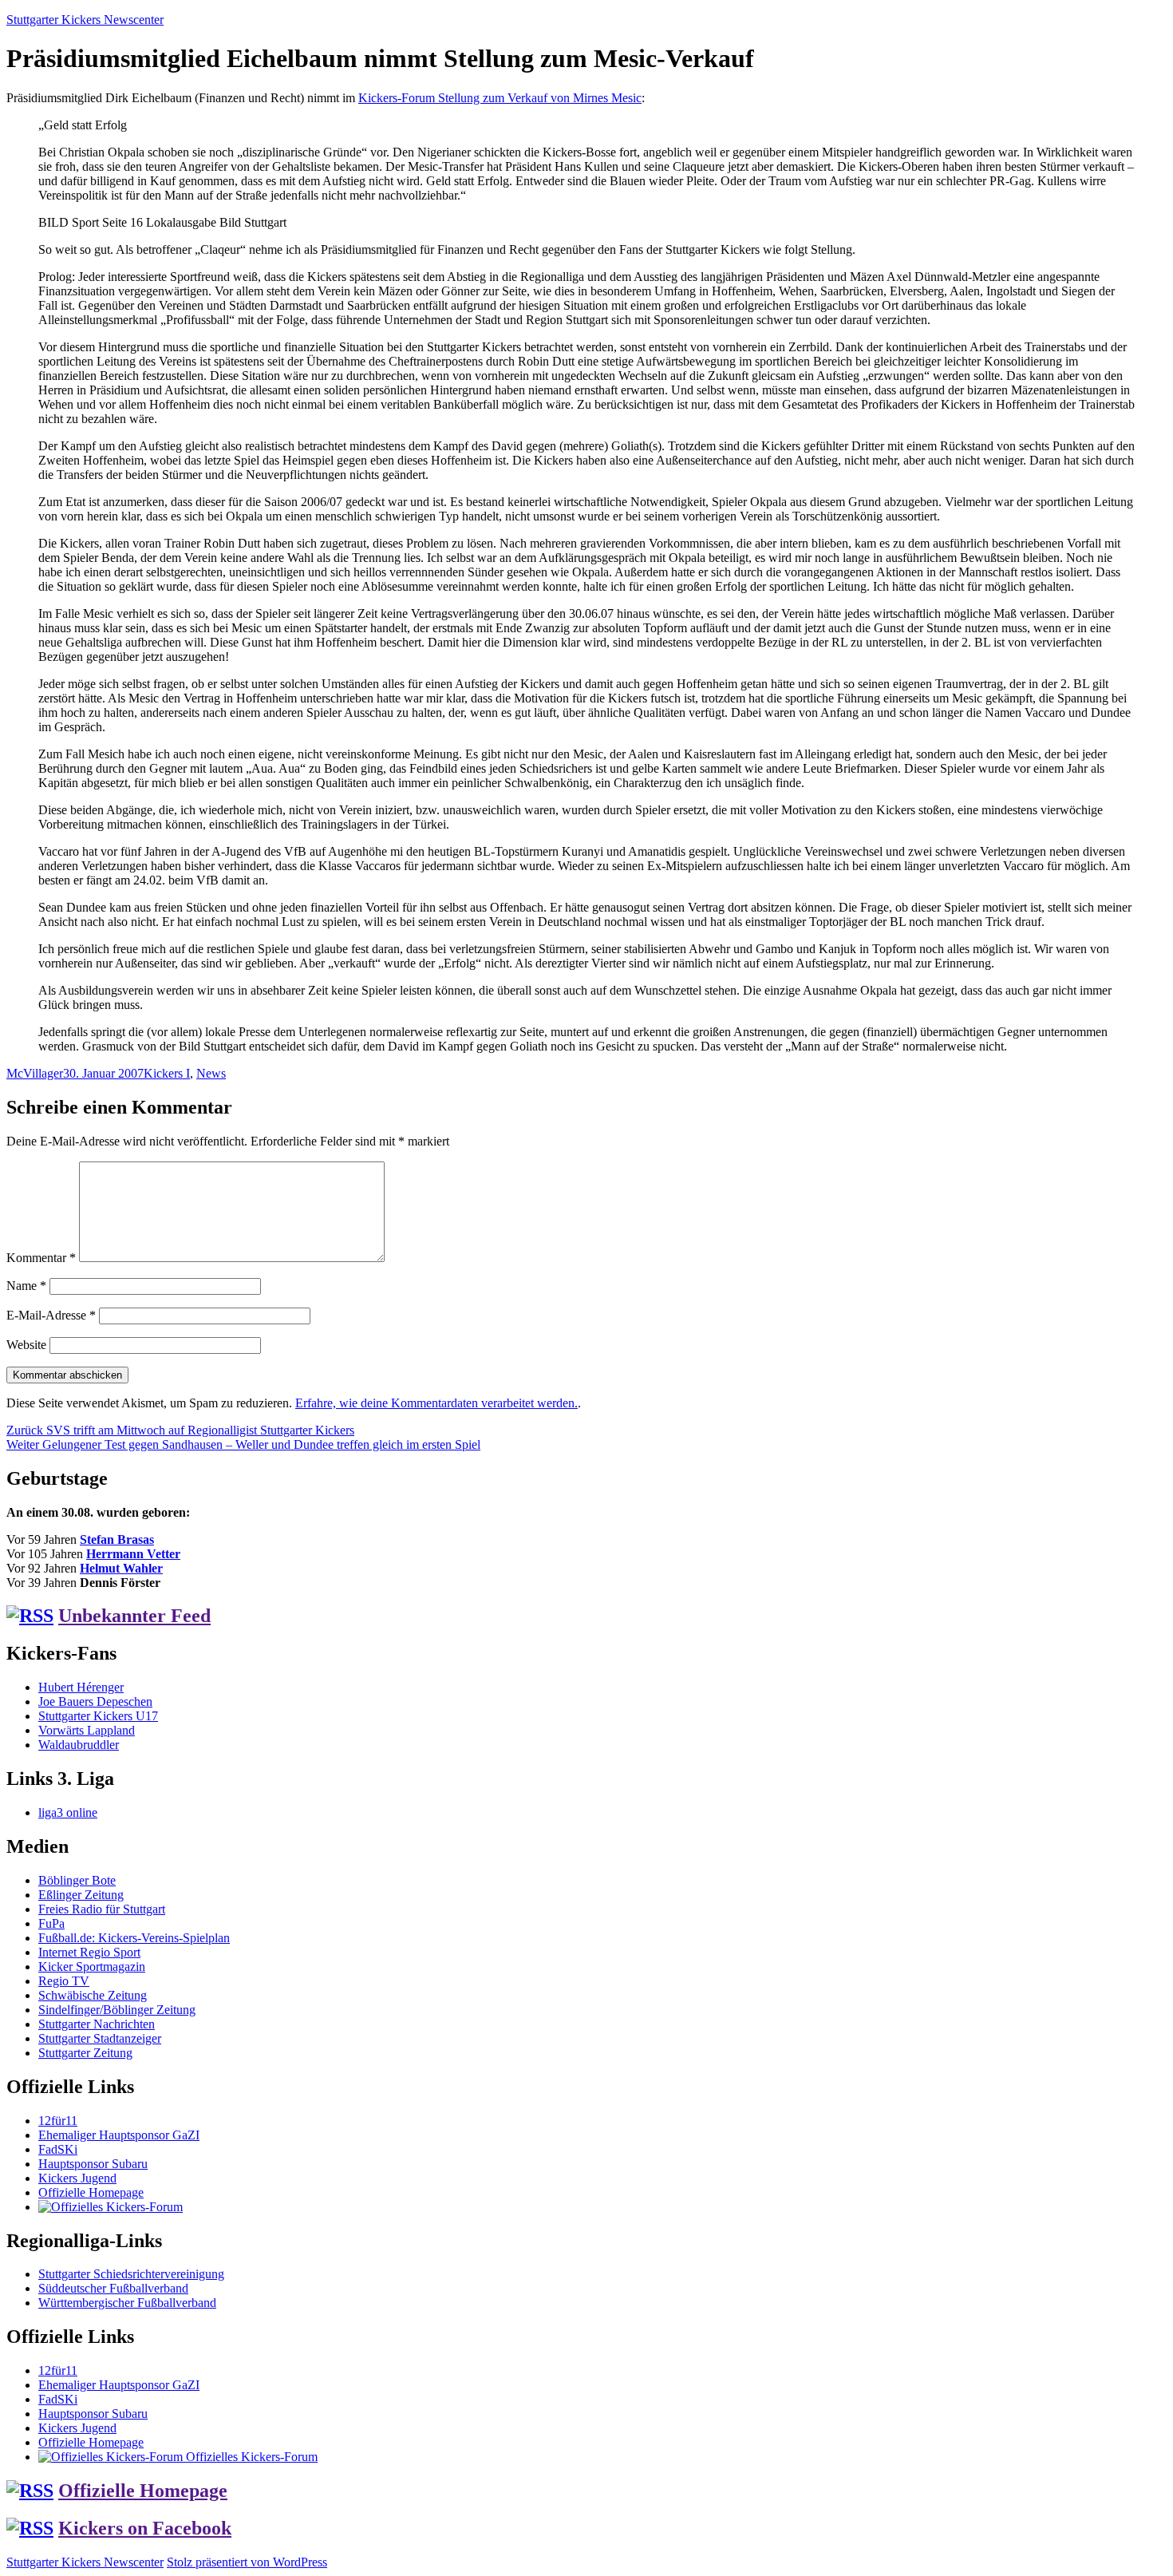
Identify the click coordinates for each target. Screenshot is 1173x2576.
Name (26, 1286)
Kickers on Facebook (145, 2528)
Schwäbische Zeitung (93, 1995)
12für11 (58, 2121)
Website (26, 1345)
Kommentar (41, 1258)
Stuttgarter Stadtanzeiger (100, 2038)
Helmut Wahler (121, 1568)
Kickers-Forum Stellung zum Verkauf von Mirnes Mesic (500, 98)
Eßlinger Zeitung (81, 1895)
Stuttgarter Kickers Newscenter (85, 20)
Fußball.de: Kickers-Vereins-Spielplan (134, 1938)
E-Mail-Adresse (51, 1315)
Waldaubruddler (79, 1745)
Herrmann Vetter (133, 1554)
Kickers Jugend (77, 2178)
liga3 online (68, 1812)
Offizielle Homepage (91, 2192)
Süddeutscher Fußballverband (113, 2288)
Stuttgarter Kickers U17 (98, 1716)
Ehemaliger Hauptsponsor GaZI (119, 2135)
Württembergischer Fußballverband (127, 2303)
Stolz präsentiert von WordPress (247, 2562)
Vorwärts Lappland (87, 1730)
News (211, 1073)
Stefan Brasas (117, 1539)
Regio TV (64, 1981)
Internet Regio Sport (89, 1952)
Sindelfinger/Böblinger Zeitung (117, 2010)
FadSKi (58, 2149)
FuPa (51, 1923)
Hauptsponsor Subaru (93, 2164)
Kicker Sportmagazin (92, 1967)
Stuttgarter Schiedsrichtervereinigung (131, 2274)
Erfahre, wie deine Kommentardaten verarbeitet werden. (436, 1403)
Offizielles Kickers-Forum (250, 2457)
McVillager (35, 1073)
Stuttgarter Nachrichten (97, 2024)
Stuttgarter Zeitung (85, 2053)
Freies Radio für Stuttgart (102, 1909)
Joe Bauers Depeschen (95, 1702)
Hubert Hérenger (81, 1687)
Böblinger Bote (77, 1880)
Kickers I (167, 1073)
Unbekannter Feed (134, 1616)
